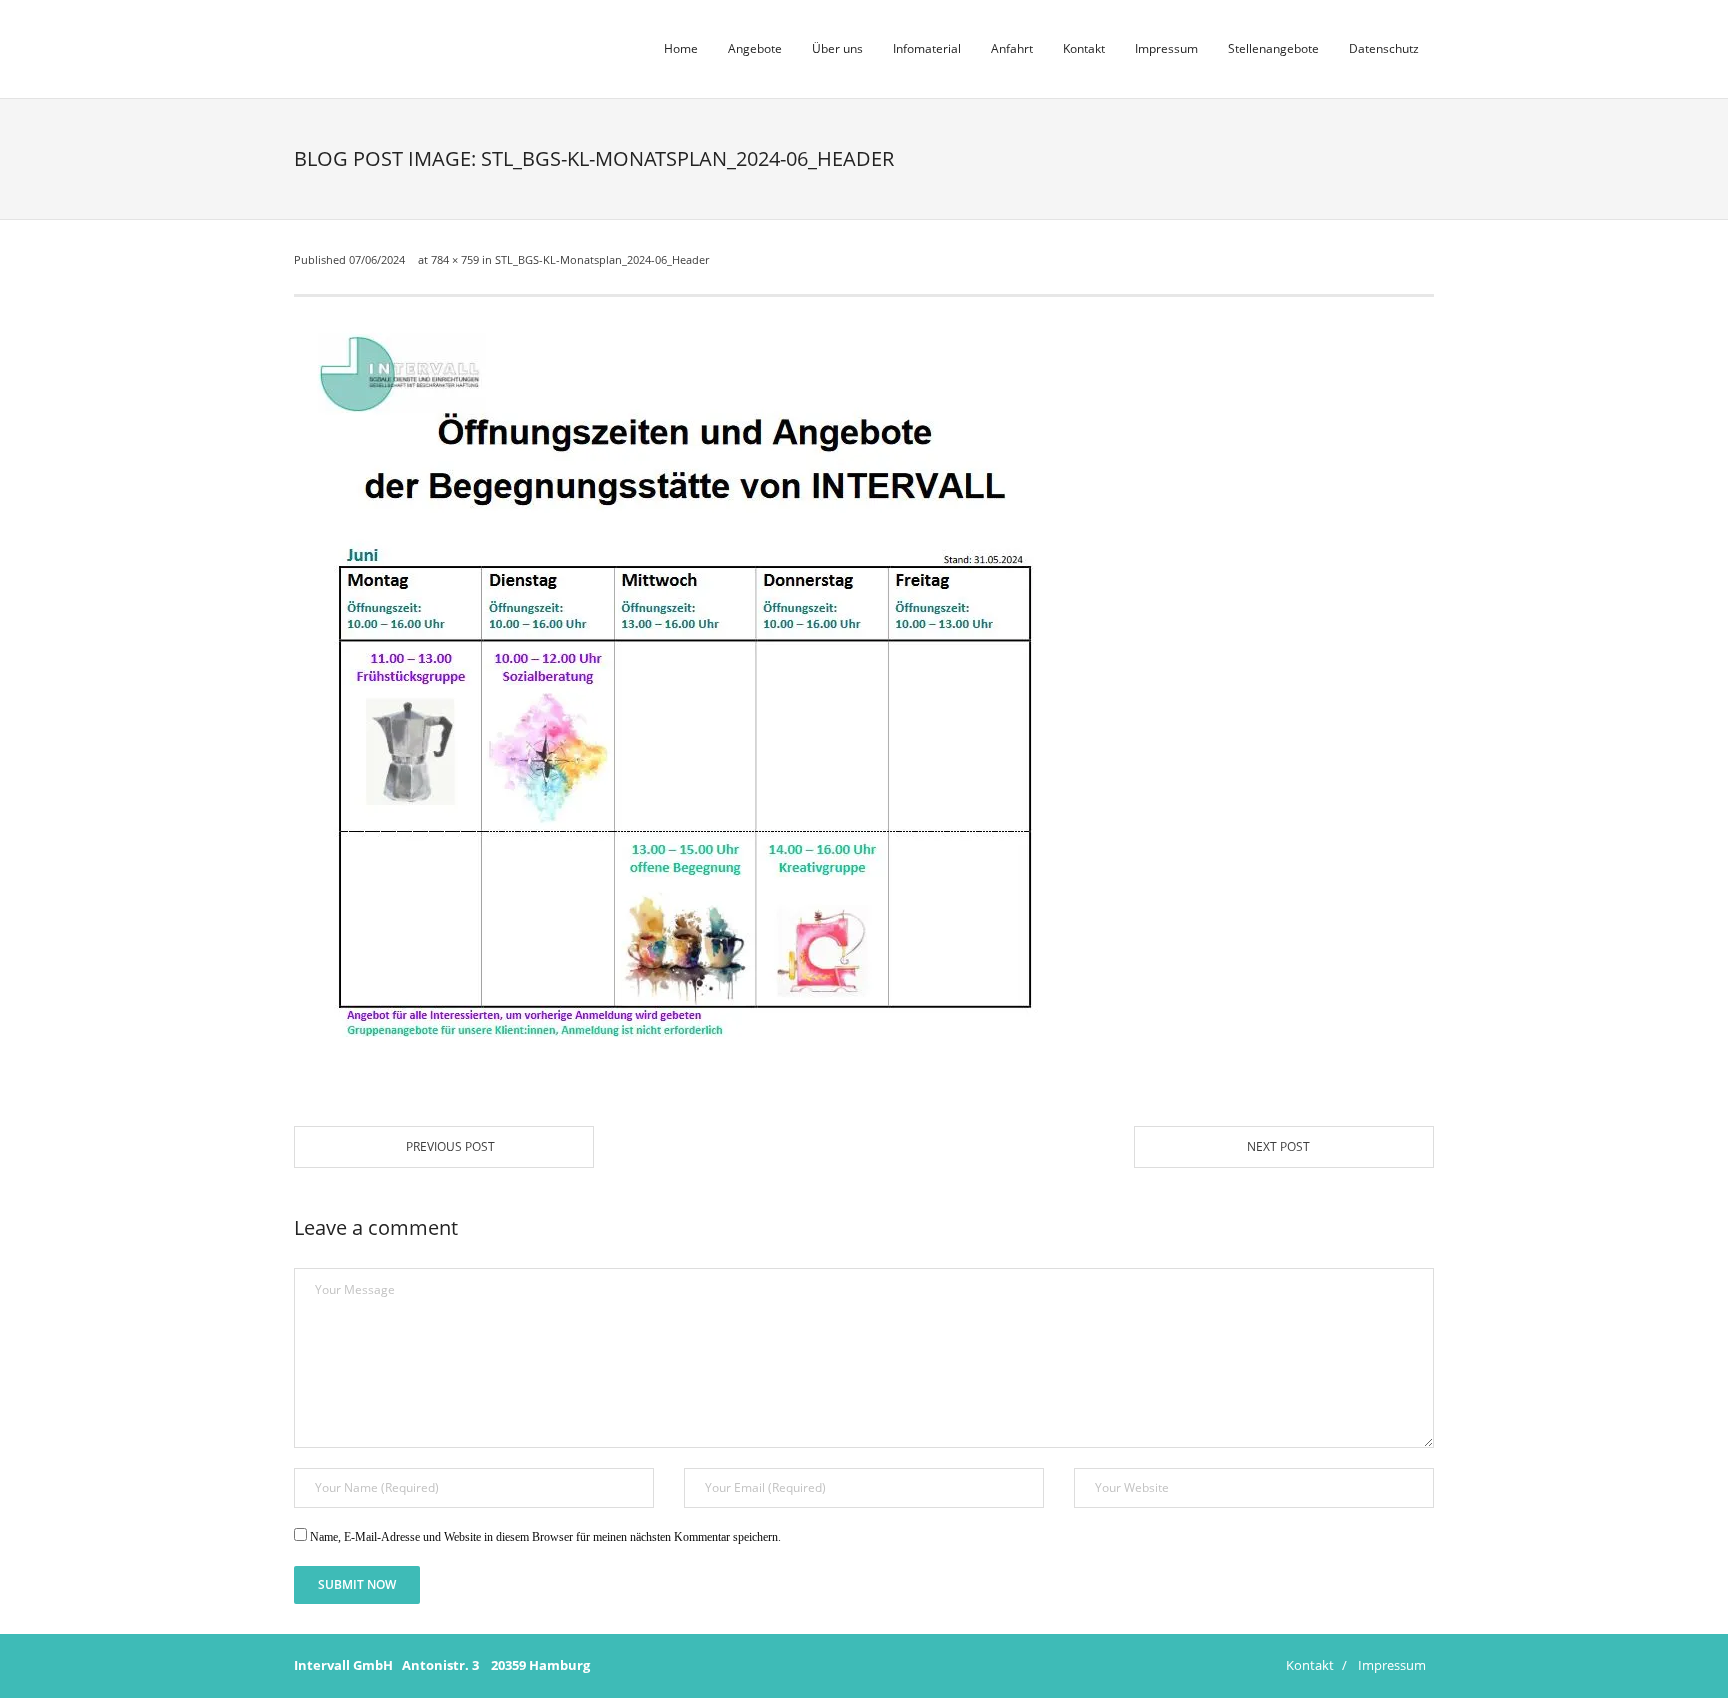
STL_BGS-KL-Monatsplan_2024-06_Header (602, 259)
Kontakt (1310, 1665)
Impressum (1392, 1665)
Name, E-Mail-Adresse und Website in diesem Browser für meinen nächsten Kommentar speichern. (545, 1537)
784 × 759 (455, 259)
